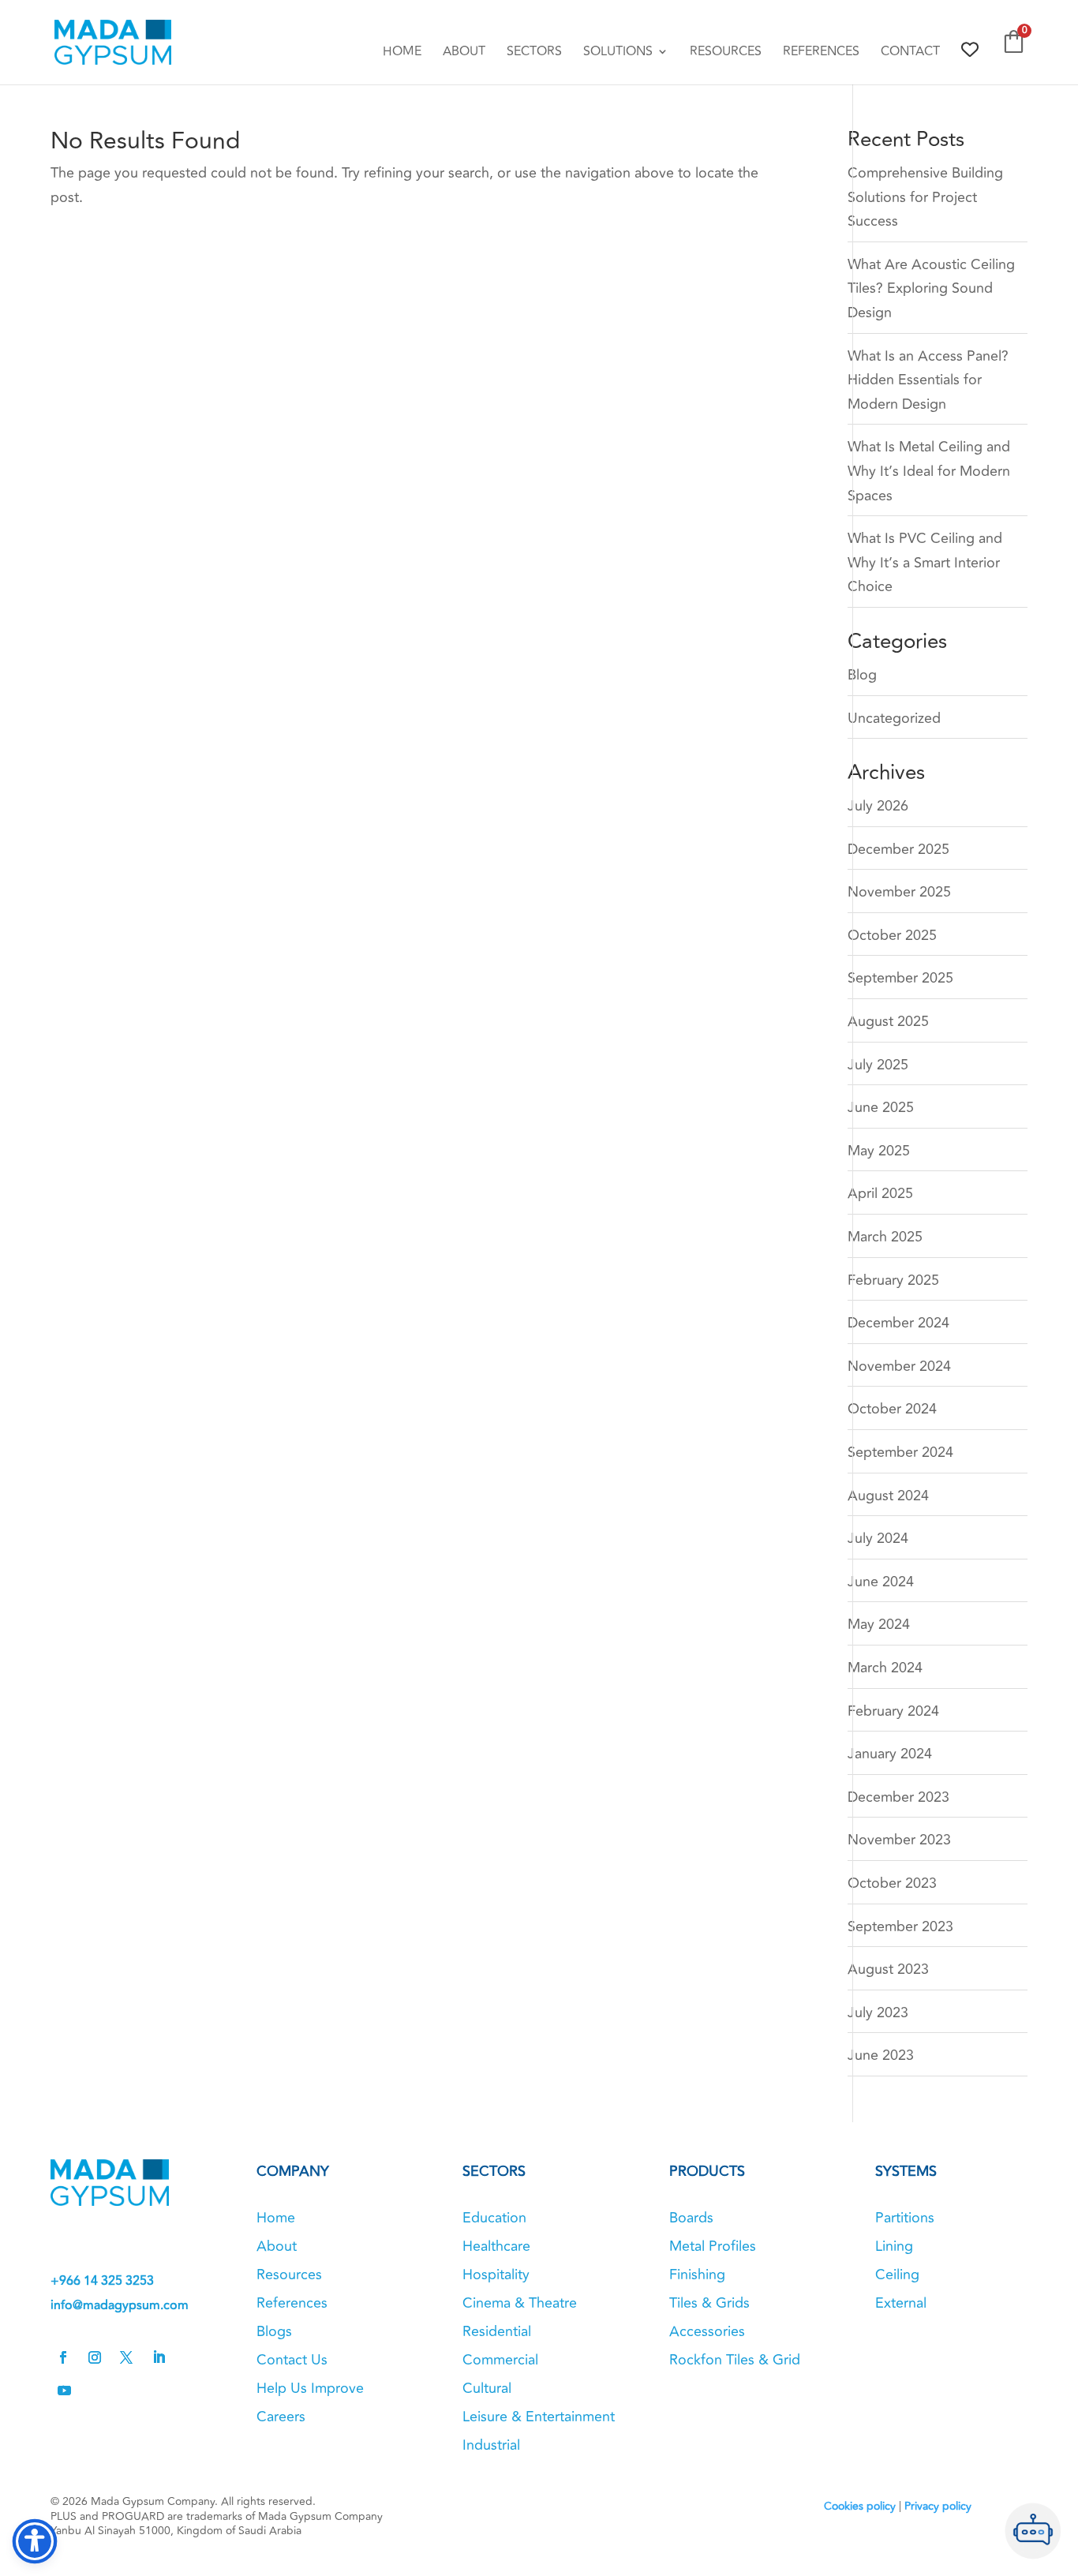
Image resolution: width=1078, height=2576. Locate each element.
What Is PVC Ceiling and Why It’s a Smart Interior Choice (925, 562)
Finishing (697, 2275)
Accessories (707, 2331)
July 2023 (878, 2012)
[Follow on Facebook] (63, 2357)
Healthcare (496, 2246)
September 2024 (900, 1452)
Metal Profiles (713, 2246)
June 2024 (881, 1582)
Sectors (534, 53)
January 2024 (890, 1754)
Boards (691, 2218)
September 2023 (900, 1926)
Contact (910, 53)
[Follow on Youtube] (64, 2391)
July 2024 (878, 1538)
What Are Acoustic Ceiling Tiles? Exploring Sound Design (931, 288)
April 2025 (880, 1193)
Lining (894, 2246)
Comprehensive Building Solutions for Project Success (925, 197)
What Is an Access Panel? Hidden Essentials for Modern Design (928, 380)
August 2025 (888, 1021)
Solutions (618, 53)
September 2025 (900, 978)
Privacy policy (938, 2506)
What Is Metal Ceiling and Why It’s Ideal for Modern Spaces (929, 471)
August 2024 (888, 1496)
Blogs (274, 2331)
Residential (497, 2331)
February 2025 (893, 1280)
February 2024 (893, 1711)
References (821, 53)
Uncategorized (894, 718)
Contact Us (292, 2360)
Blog (862, 675)
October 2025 (892, 935)
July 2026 (878, 806)
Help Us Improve (310, 2388)
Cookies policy (860, 2506)
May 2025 (879, 1151)
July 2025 (878, 1065)
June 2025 (881, 1107)
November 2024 (899, 1366)
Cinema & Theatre (520, 2303)
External (901, 2303)
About (464, 53)
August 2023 (888, 1969)
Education (494, 2218)
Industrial (491, 2445)
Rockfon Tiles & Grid (735, 2360)
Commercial (500, 2360)
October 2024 (892, 1409)
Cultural (487, 2388)
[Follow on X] (126, 2357)
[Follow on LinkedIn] (159, 2357)
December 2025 (898, 849)
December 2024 (898, 1323)
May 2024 (879, 1624)
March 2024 (885, 1668)
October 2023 (892, 1883)
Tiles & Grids (709, 2303)
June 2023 (881, 2055)
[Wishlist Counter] (970, 49)
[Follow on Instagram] (95, 2357)
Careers (281, 2417)
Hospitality (496, 2275)
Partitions (905, 2218)
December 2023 (898, 1797)
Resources (726, 53)
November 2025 (899, 892)
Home (402, 53)
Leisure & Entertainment (539, 2417)
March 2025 (885, 1237)
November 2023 (899, 1840)
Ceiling (897, 2275)
